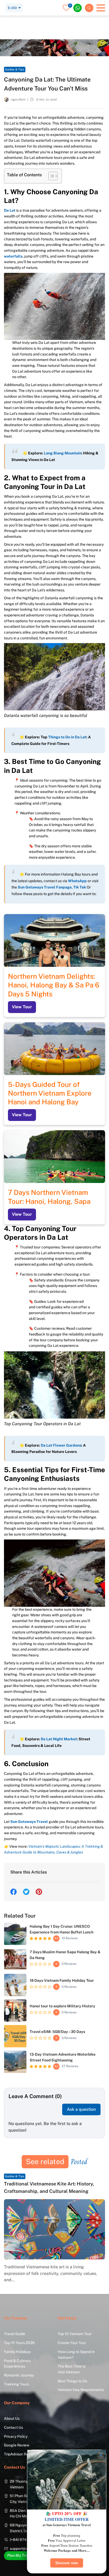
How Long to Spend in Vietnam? (76, 2355)
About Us (12, 2418)
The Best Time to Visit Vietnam (72, 2369)
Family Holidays (17, 2352)
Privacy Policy (16, 2436)
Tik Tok (80, 887)
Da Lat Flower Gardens (61, 1445)
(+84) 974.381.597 (26, 2540)
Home (9, 22)
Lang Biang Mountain (63, 453)
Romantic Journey (19, 2375)
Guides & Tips (62, 22)
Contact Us (13, 2427)
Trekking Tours (17, 2384)
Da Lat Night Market (59, 1739)
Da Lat (10, 210)
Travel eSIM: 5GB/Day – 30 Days (57, 2032)
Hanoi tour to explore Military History (62, 2006)
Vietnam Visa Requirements (81, 2390)
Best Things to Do (72, 2381)
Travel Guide (32, 22)
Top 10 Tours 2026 (19, 2343)
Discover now (67, 2563)
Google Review (17, 2445)
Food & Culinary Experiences (17, 2364)
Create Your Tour (72, 2343)
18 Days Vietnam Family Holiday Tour (62, 1980)
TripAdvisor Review (20, 2454)
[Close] (101, 2455)
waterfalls (13, 256)
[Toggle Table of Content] (50, 176)
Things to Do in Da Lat (67, 737)
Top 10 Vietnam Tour (75, 2334)
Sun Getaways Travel (29, 1822)
